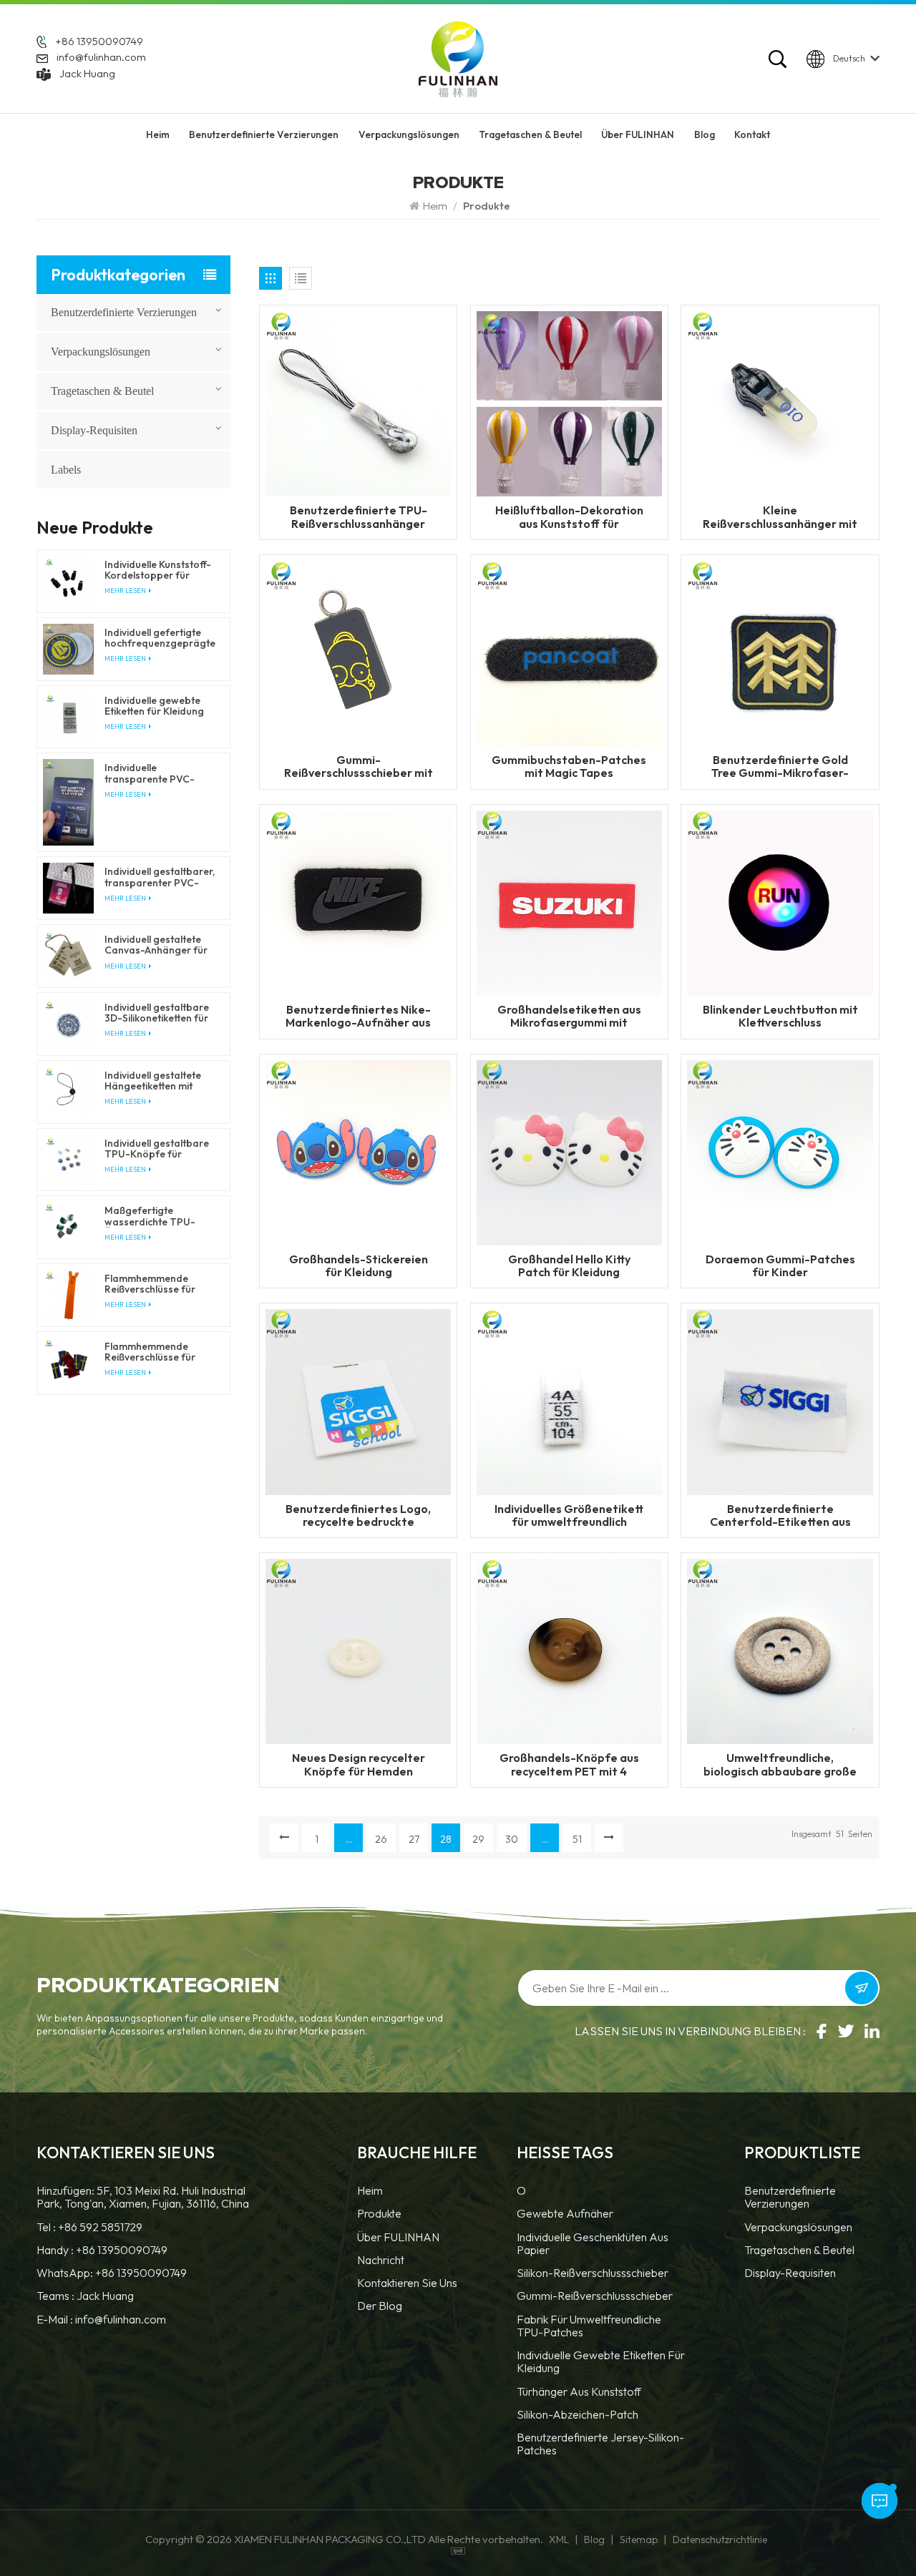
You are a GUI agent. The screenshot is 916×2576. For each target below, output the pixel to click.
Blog (705, 134)
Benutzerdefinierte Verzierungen (264, 134)
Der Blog (380, 2306)
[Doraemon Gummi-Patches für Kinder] (780, 1151)
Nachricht (381, 2260)
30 (512, 1839)
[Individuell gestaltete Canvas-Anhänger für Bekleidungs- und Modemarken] (68, 956)
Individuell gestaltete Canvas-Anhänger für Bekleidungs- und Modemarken (156, 945)
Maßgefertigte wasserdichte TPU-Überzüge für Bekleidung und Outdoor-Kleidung (150, 1216)
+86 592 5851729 (100, 2227)
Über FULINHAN (638, 134)
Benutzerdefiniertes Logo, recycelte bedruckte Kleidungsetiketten (358, 1515)
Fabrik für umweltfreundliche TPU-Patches (589, 2326)
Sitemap (639, 2540)
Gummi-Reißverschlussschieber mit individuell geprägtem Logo (358, 766)
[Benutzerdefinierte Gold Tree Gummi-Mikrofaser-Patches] (780, 652)
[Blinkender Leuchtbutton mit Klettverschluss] (780, 901)
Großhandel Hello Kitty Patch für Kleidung (569, 1265)
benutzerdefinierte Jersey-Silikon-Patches (600, 2444)
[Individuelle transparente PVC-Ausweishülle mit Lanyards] (68, 802)
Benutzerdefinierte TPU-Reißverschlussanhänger (359, 516)
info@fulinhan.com (101, 57)
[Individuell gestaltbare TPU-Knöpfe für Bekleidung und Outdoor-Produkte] (68, 1160)
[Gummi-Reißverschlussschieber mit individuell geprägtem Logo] (358, 652)
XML (559, 2540)
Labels (66, 470)
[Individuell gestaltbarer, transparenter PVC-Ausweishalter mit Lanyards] (68, 888)
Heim (158, 134)
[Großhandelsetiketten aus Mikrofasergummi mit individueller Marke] (569, 901)
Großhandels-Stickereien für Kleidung (359, 1265)
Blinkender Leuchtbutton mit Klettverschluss (780, 1016)
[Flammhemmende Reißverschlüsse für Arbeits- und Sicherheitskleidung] (68, 1295)
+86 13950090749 (99, 41)
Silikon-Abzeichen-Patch (578, 2415)
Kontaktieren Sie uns (407, 2283)
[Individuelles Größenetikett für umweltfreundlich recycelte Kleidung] (569, 1401)
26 (381, 1839)
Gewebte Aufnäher (565, 2214)
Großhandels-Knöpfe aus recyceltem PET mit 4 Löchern (569, 1764)
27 (414, 1839)
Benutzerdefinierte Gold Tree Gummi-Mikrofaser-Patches (780, 766)
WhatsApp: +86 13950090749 (112, 2273)
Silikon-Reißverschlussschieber (593, 2273)
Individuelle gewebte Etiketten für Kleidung (601, 2362)
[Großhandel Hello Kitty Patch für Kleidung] (569, 1151)
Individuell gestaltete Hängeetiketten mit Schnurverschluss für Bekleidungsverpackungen (161, 1081)
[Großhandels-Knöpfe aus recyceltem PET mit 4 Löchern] (569, 1650)
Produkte (379, 2214)
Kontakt (752, 134)
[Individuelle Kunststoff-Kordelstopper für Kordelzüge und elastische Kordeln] (68, 581)
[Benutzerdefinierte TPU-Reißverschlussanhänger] (358, 403)
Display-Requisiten (94, 430)
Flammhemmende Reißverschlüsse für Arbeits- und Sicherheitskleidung (150, 1284)
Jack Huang (87, 73)
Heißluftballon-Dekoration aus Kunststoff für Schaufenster (569, 516)
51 (577, 1839)
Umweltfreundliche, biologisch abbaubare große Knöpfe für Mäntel (780, 1764)
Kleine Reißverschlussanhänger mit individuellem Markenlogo (780, 516)
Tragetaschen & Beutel (530, 134)
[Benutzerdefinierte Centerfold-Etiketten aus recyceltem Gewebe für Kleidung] (780, 1401)
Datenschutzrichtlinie (720, 2540)
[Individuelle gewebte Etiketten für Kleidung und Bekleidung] (68, 717)
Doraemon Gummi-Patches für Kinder (780, 1265)
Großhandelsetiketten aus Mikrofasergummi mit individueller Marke (569, 1016)
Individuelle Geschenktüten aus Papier (593, 2244)
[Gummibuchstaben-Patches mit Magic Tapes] (569, 652)
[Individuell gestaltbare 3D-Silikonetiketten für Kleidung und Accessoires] (68, 1024)
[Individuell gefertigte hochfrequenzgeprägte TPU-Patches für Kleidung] (68, 649)
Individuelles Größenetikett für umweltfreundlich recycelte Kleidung (569, 1515)
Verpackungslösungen (409, 134)
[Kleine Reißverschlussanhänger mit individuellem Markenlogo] (780, 403)
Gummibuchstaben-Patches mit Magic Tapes (569, 766)
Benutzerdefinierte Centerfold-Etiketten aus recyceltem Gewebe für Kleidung (780, 1515)
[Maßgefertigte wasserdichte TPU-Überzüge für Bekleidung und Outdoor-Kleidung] (68, 1227)
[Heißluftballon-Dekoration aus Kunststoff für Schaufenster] (569, 403)
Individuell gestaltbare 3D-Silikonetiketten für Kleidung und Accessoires (157, 1013)
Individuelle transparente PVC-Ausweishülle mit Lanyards (150, 773)
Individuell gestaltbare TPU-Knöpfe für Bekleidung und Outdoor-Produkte (157, 1149)
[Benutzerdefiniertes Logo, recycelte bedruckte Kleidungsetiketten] (358, 1401)
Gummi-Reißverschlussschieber (595, 2296)
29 (478, 1839)
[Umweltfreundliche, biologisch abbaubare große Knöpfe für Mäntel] (780, 1650)
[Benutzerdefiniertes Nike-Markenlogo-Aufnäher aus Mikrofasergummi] (358, 901)
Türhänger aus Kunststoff (579, 2392)
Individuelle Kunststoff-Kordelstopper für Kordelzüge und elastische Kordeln (158, 570)
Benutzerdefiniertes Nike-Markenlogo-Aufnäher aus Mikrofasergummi (358, 1016)
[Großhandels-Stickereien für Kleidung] (358, 1151)
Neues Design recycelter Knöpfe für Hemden (359, 1764)
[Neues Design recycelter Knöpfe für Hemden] (358, 1650)
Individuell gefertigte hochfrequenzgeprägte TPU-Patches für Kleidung (160, 638)
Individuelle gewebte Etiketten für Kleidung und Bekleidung (154, 706)
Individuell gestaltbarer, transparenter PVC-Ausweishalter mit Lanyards (160, 877)
